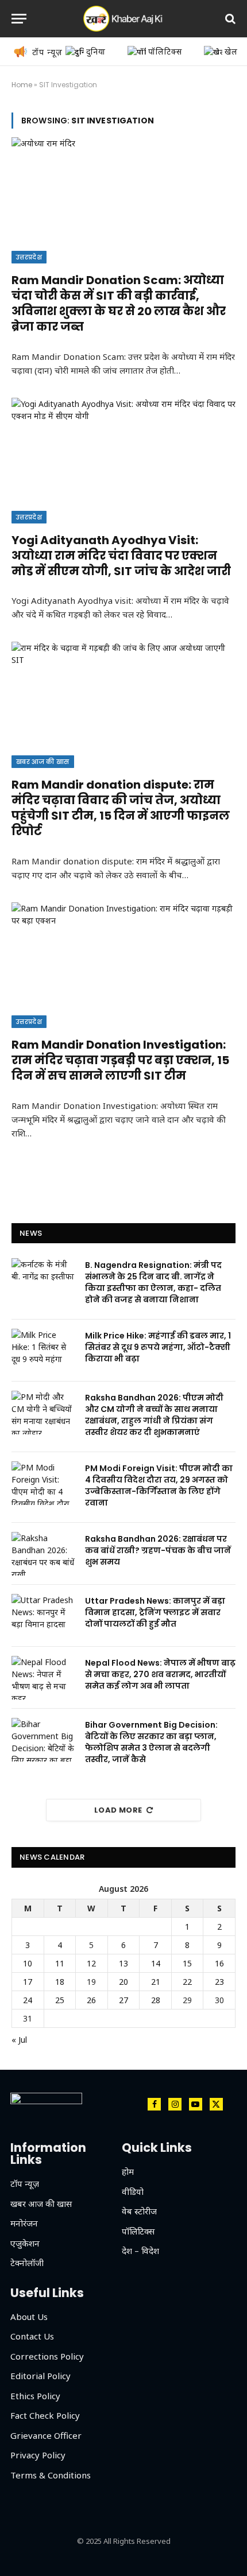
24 (28, 2000)
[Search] (229, 19)
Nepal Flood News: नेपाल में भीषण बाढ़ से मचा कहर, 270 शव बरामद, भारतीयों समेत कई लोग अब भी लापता (160, 1674)
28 (156, 2000)
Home (22, 85)
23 (219, 1982)
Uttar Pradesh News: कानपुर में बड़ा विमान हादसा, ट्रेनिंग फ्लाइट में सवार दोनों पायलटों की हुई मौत (155, 1612)
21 (156, 1982)
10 (28, 1963)
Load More (118, 1810)
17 (28, 1982)
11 (60, 1963)
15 (187, 1963)
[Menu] (19, 19)
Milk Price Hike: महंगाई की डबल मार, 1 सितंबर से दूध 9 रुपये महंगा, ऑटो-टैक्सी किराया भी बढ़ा (158, 1347)
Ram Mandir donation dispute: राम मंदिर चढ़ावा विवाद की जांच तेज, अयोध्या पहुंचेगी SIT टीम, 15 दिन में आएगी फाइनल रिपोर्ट (121, 808)
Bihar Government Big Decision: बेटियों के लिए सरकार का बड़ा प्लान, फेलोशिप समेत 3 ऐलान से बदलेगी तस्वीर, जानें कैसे (151, 1742)
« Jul (19, 2040)
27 (123, 2000)
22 (187, 1982)
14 (156, 1963)
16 (219, 1963)
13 (123, 1963)
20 (123, 1982)
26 (91, 2000)
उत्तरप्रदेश (29, 257)
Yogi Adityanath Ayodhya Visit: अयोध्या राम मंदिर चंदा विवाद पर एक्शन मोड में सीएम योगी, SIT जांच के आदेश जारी (121, 556)
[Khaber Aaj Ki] (123, 19)
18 (60, 1982)
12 (91, 1963)
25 (60, 2000)
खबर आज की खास (43, 762)
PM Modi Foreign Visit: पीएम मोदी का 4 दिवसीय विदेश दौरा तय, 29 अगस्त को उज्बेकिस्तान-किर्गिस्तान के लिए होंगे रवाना (159, 1485)
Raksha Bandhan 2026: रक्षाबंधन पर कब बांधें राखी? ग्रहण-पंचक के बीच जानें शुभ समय (158, 1550)
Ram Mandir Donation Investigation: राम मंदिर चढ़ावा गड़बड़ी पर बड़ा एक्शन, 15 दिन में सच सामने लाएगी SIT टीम (120, 1060)
